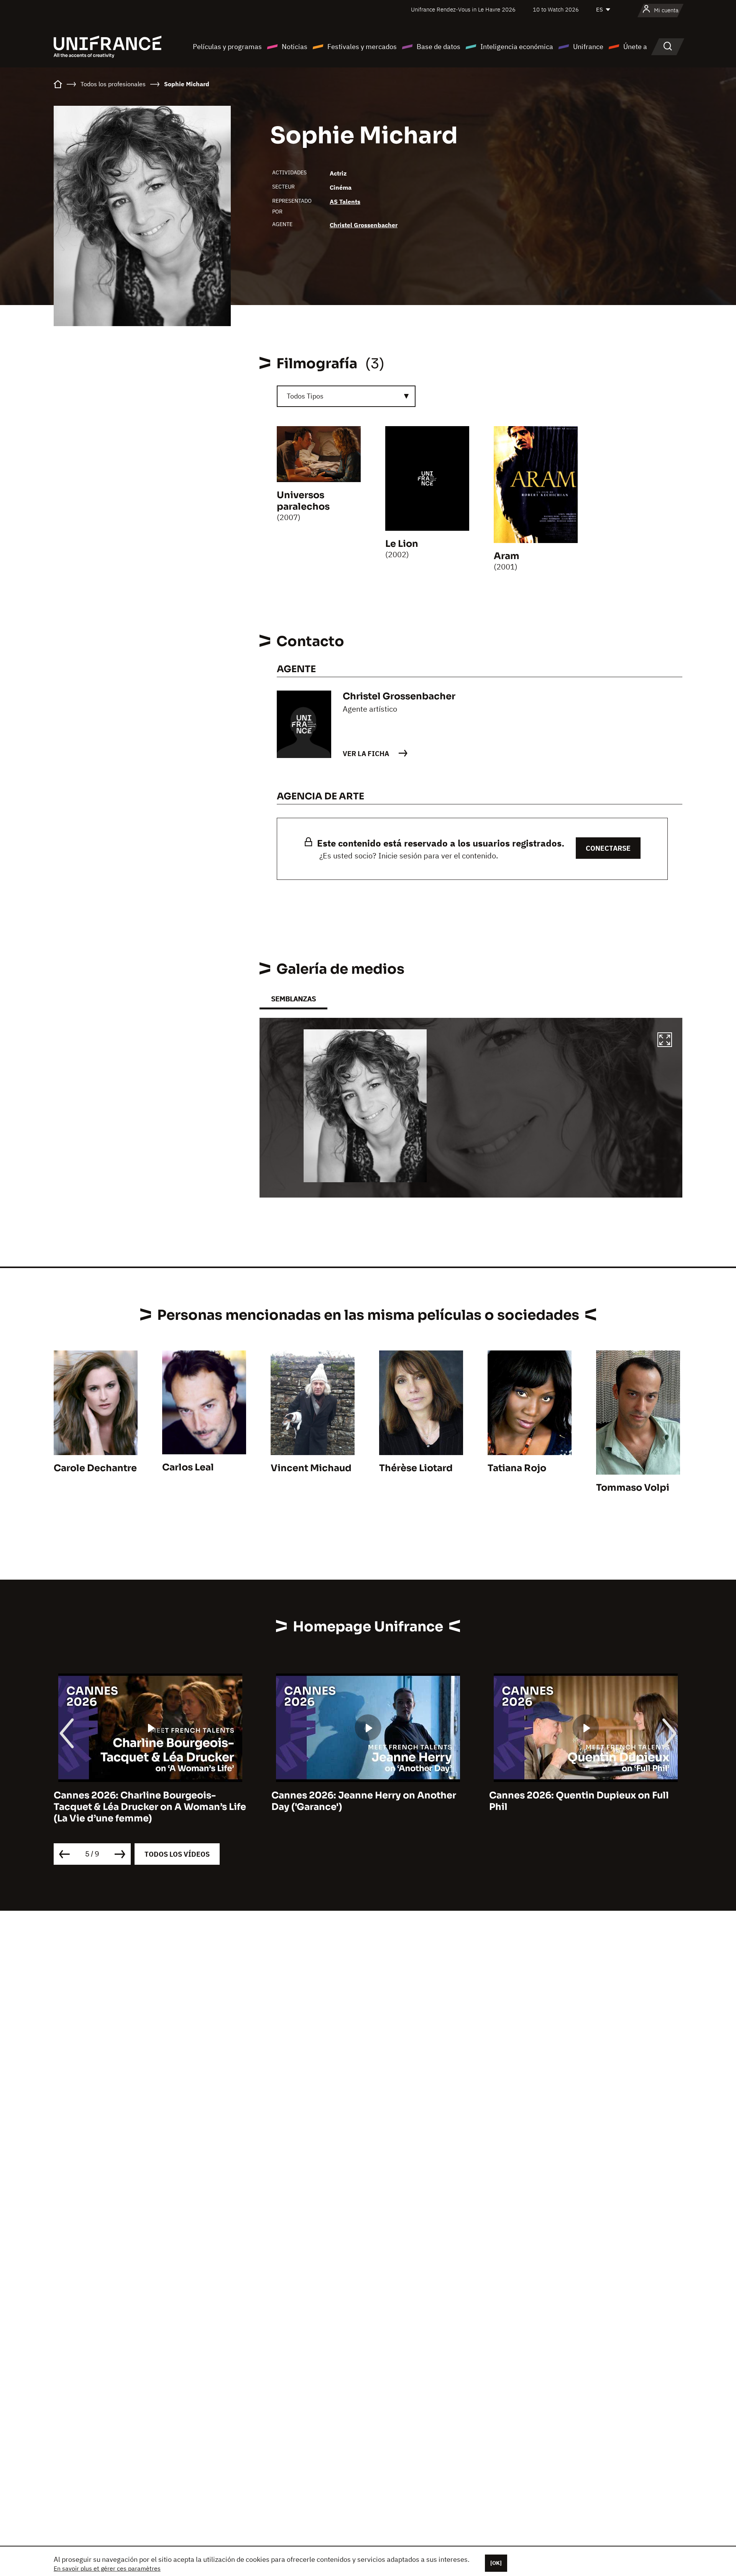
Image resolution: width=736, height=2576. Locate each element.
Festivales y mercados (362, 47)
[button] (665, 1041)
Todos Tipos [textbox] (305, 396)
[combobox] (346, 396)
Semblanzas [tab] (293, 999)
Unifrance (588, 47)
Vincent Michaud (311, 1468)
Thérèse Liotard (416, 1468)
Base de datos (439, 47)
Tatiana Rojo (517, 1468)
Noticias (295, 47)
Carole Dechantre (95, 1468)
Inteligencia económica (517, 47)
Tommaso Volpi (633, 1488)
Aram (507, 556)
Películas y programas (227, 47)
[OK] (496, 2563)
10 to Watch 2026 (556, 9)
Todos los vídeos (177, 1854)
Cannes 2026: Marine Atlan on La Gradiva (586, 1795)
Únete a (635, 47)
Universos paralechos (303, 501)
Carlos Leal (188, 1467)
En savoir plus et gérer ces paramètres (107, 2568)
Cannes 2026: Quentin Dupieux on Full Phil (361, 1801)
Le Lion (402, 544)
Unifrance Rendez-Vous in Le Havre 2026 (463, 9)
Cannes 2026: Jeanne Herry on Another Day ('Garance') (146, 1801)
